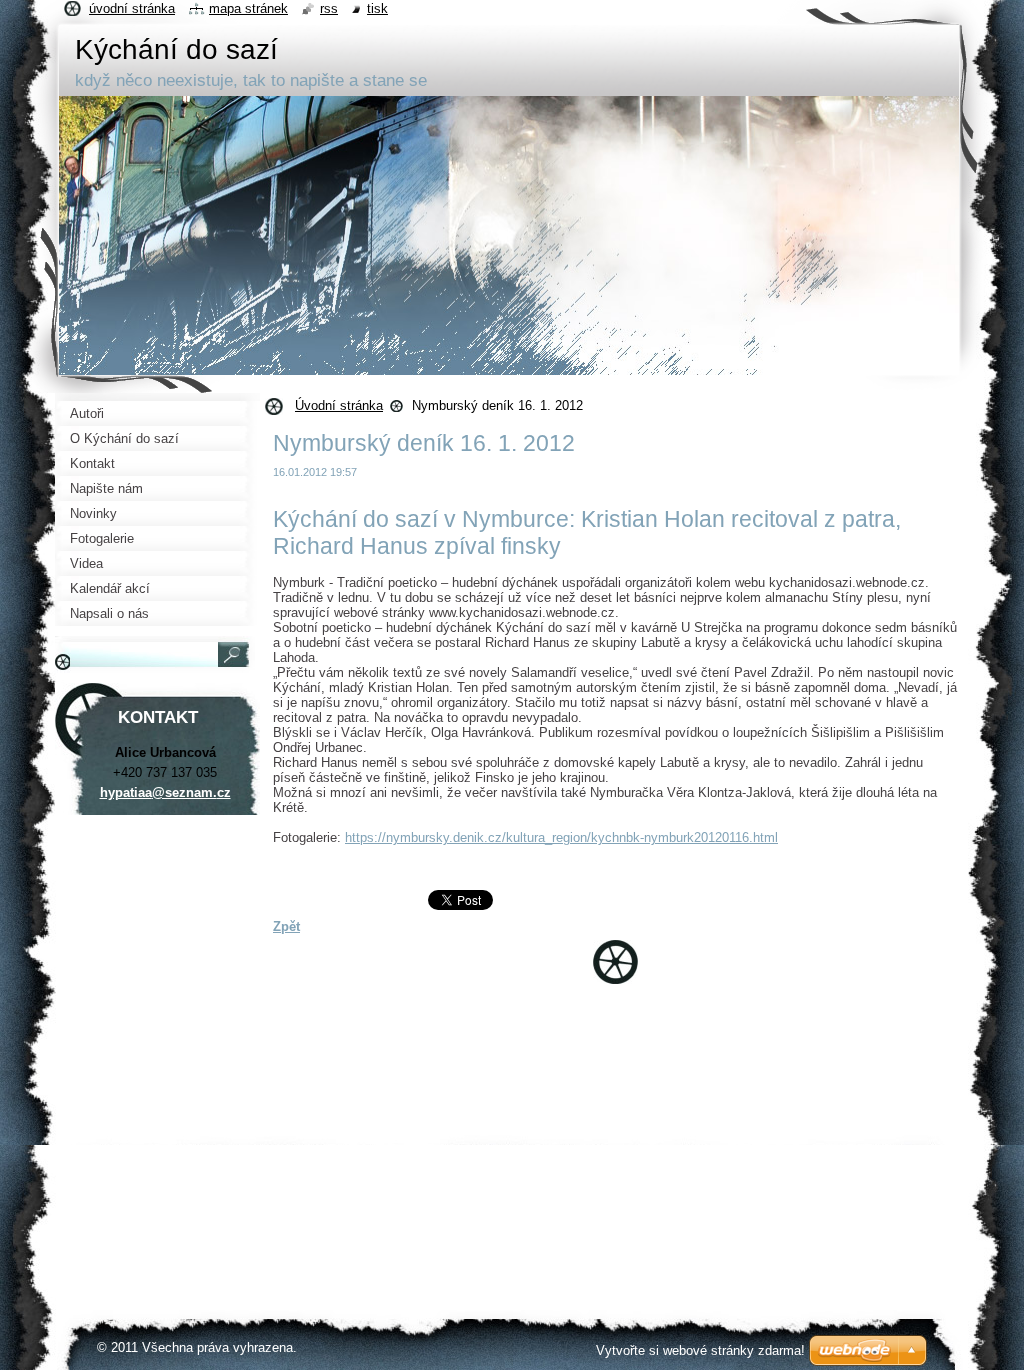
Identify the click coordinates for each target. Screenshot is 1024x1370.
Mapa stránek (248, 8)
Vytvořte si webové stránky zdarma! (700, 1350)
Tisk (377, 8)
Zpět (286, 926)
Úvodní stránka (339, 405)
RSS (329, 8)
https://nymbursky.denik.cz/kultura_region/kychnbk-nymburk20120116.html (561, 837)
